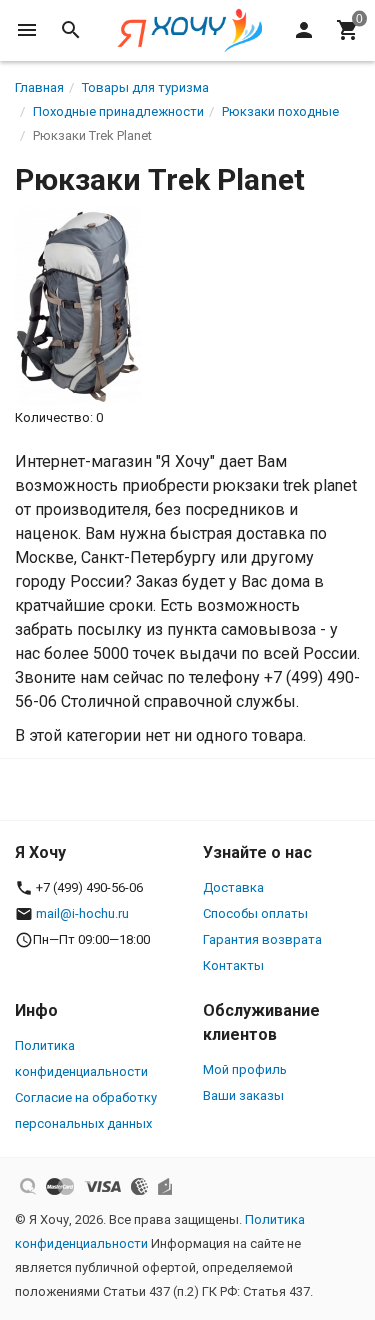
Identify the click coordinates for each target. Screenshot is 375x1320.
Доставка (233, 887)
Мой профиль (245, 1069)
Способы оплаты (255, 913)
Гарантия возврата (262, 939)
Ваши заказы (243, 1095)
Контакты (233, 965)
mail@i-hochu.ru (82, 913)
